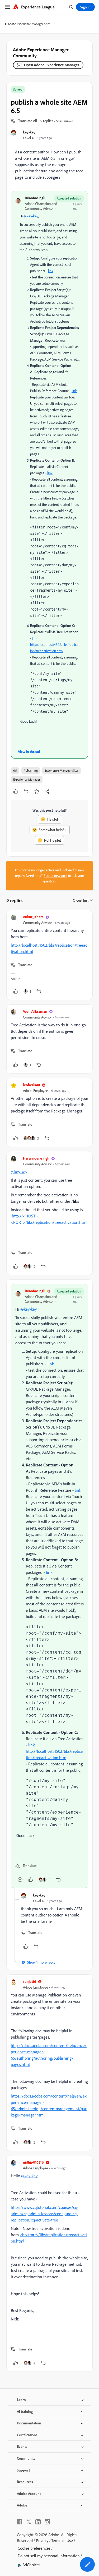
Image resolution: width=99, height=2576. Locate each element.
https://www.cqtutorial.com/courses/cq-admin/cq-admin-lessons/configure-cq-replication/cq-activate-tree (45, 2214)
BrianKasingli (35, 198)
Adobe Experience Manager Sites (29, 24)
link (51, 271)
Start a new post (55, 876)
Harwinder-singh (36, 1158)
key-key (29, 132)
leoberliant (32, 1085)
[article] (49, 955)
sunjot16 (30, 1981)
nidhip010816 (33, 2162)
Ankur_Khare (33, 917)
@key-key (31, 216)
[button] (28, 121)
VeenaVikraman (35, 1011)
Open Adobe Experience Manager (52, 65)
